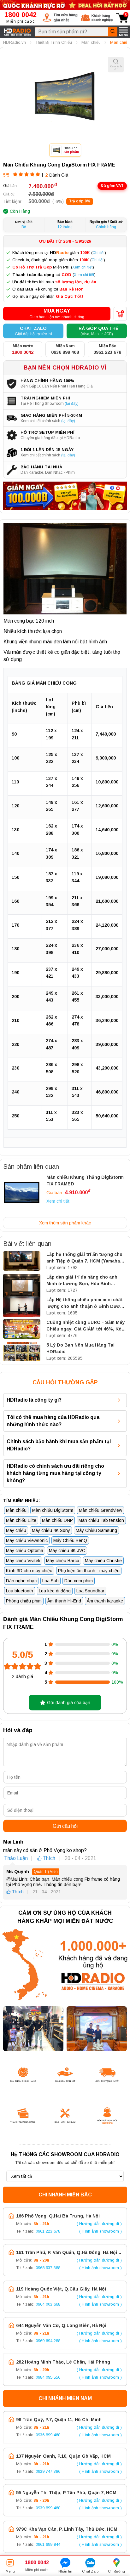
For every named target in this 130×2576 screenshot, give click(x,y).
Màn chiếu (16, 1510)
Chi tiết (98, 253)
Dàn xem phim (79, 1581)
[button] (60, 18)
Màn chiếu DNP (57, 1520)
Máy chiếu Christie (103, 1561)
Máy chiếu (16, 1530)
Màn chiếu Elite (21, 1520)
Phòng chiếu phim (24, 1601)
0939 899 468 (48, 2508)
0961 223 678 (48, 2231)
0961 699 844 (48, 2544)
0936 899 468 (48, 2435)
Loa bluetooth (20, 1591)
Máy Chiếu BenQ (70, 1540)
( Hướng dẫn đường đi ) (99, 2224)
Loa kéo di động (55, 1591)
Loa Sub (50, 1581)
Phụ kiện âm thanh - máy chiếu (89, 1571)
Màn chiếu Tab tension (101, 1520)
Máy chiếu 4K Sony (51, 1530)
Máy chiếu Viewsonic (27, 1540)
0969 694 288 (48, 2341)
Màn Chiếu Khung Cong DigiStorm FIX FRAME (59, 165)
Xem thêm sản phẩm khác (65, 1223)
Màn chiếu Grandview (100, 1510)
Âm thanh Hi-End (64, 1601)
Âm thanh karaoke (105, 1601)
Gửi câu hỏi (65, 1826)
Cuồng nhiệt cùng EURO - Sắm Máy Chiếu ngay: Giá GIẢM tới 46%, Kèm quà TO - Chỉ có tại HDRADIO (86, 1326)
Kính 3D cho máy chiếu (29, 1571)
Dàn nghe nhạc (21, 1581)
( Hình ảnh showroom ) (100, 2231)
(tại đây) (72, 404)
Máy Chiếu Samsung (96, 1530)
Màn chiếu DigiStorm (53, 1510)
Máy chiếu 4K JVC (67, 1551)
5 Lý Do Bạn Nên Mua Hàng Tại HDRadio (80, 1348)
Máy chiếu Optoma (25, 1551)
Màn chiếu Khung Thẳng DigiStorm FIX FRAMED (85, 1181)
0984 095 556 (48, 2377)
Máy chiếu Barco (63, 1561)
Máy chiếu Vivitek (23, 1561)
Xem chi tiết (82, 267)
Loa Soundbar (90, 1591)
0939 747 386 (48, 2471)
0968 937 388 (48, 2268)
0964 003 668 (48, 2304)
